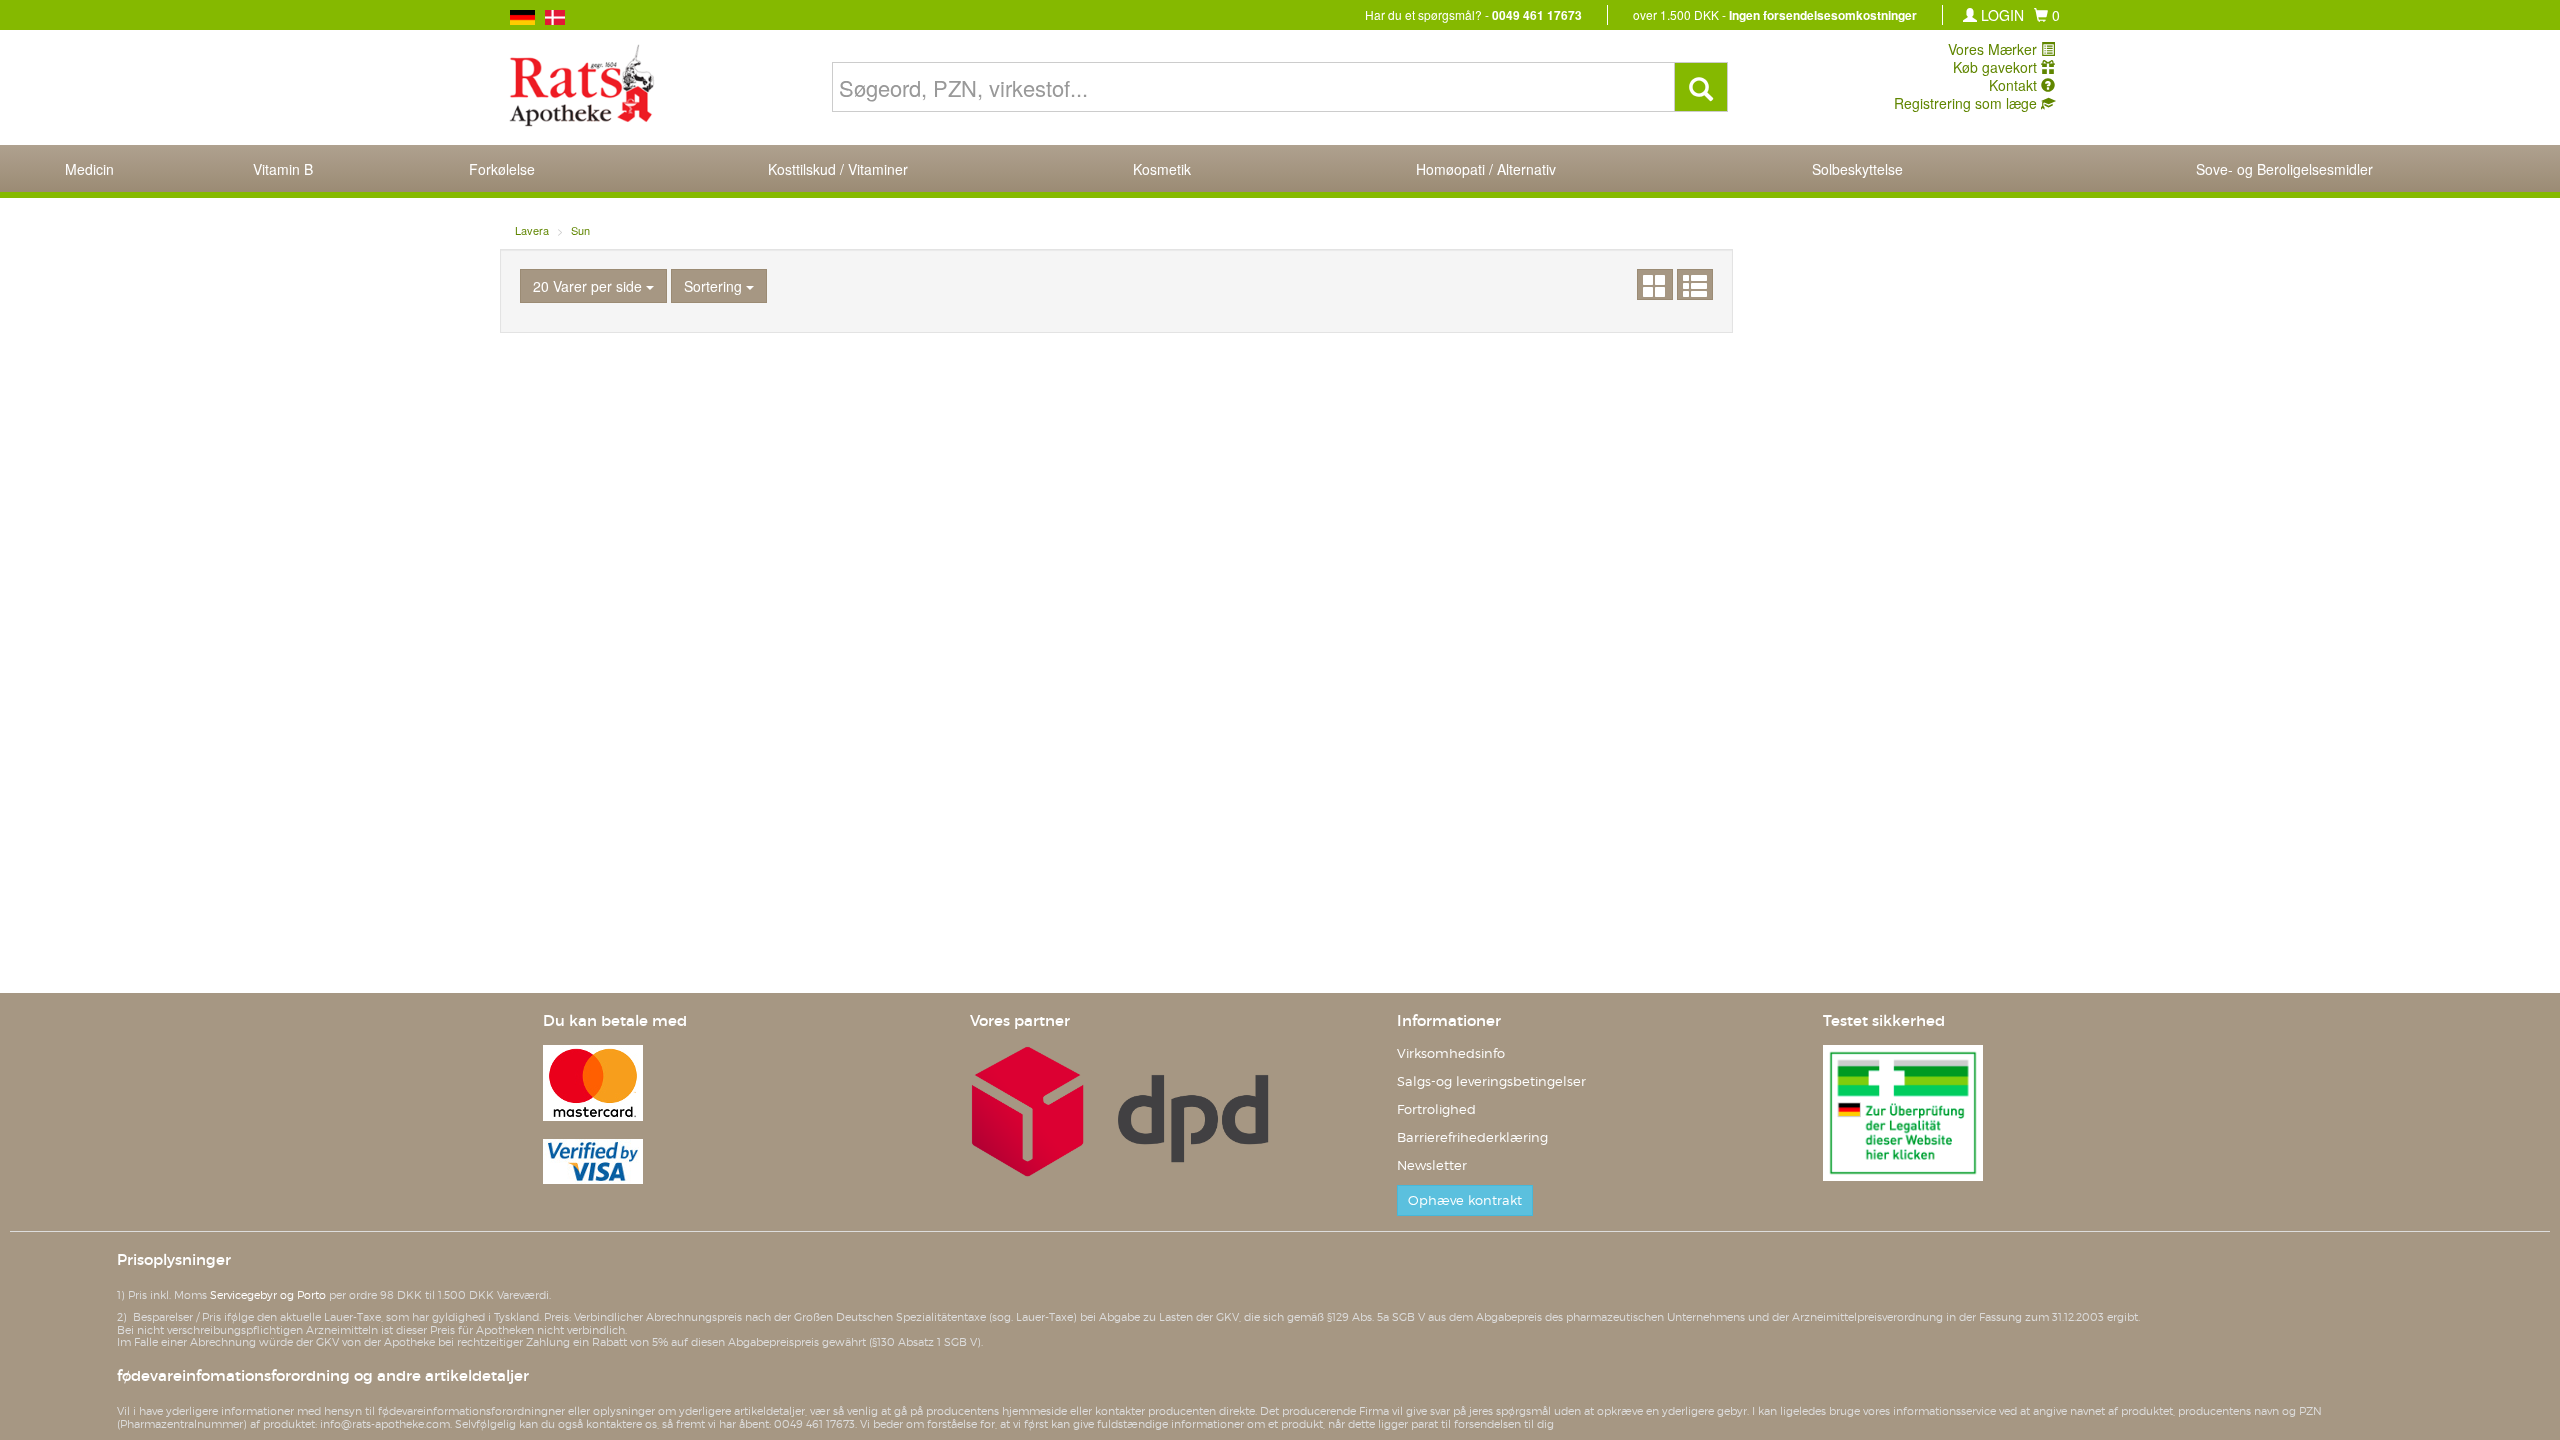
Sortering (715, 286)
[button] (2047, 15)
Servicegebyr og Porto (268, 1295)
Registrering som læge (1967, 103)
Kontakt (2015, 85)
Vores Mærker (1994, 49)
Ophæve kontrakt (1465, 1200)
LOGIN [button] (2000, 15)
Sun (580, 230)
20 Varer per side (589, 286)
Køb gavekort (1997, 67)
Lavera (532, 230)
